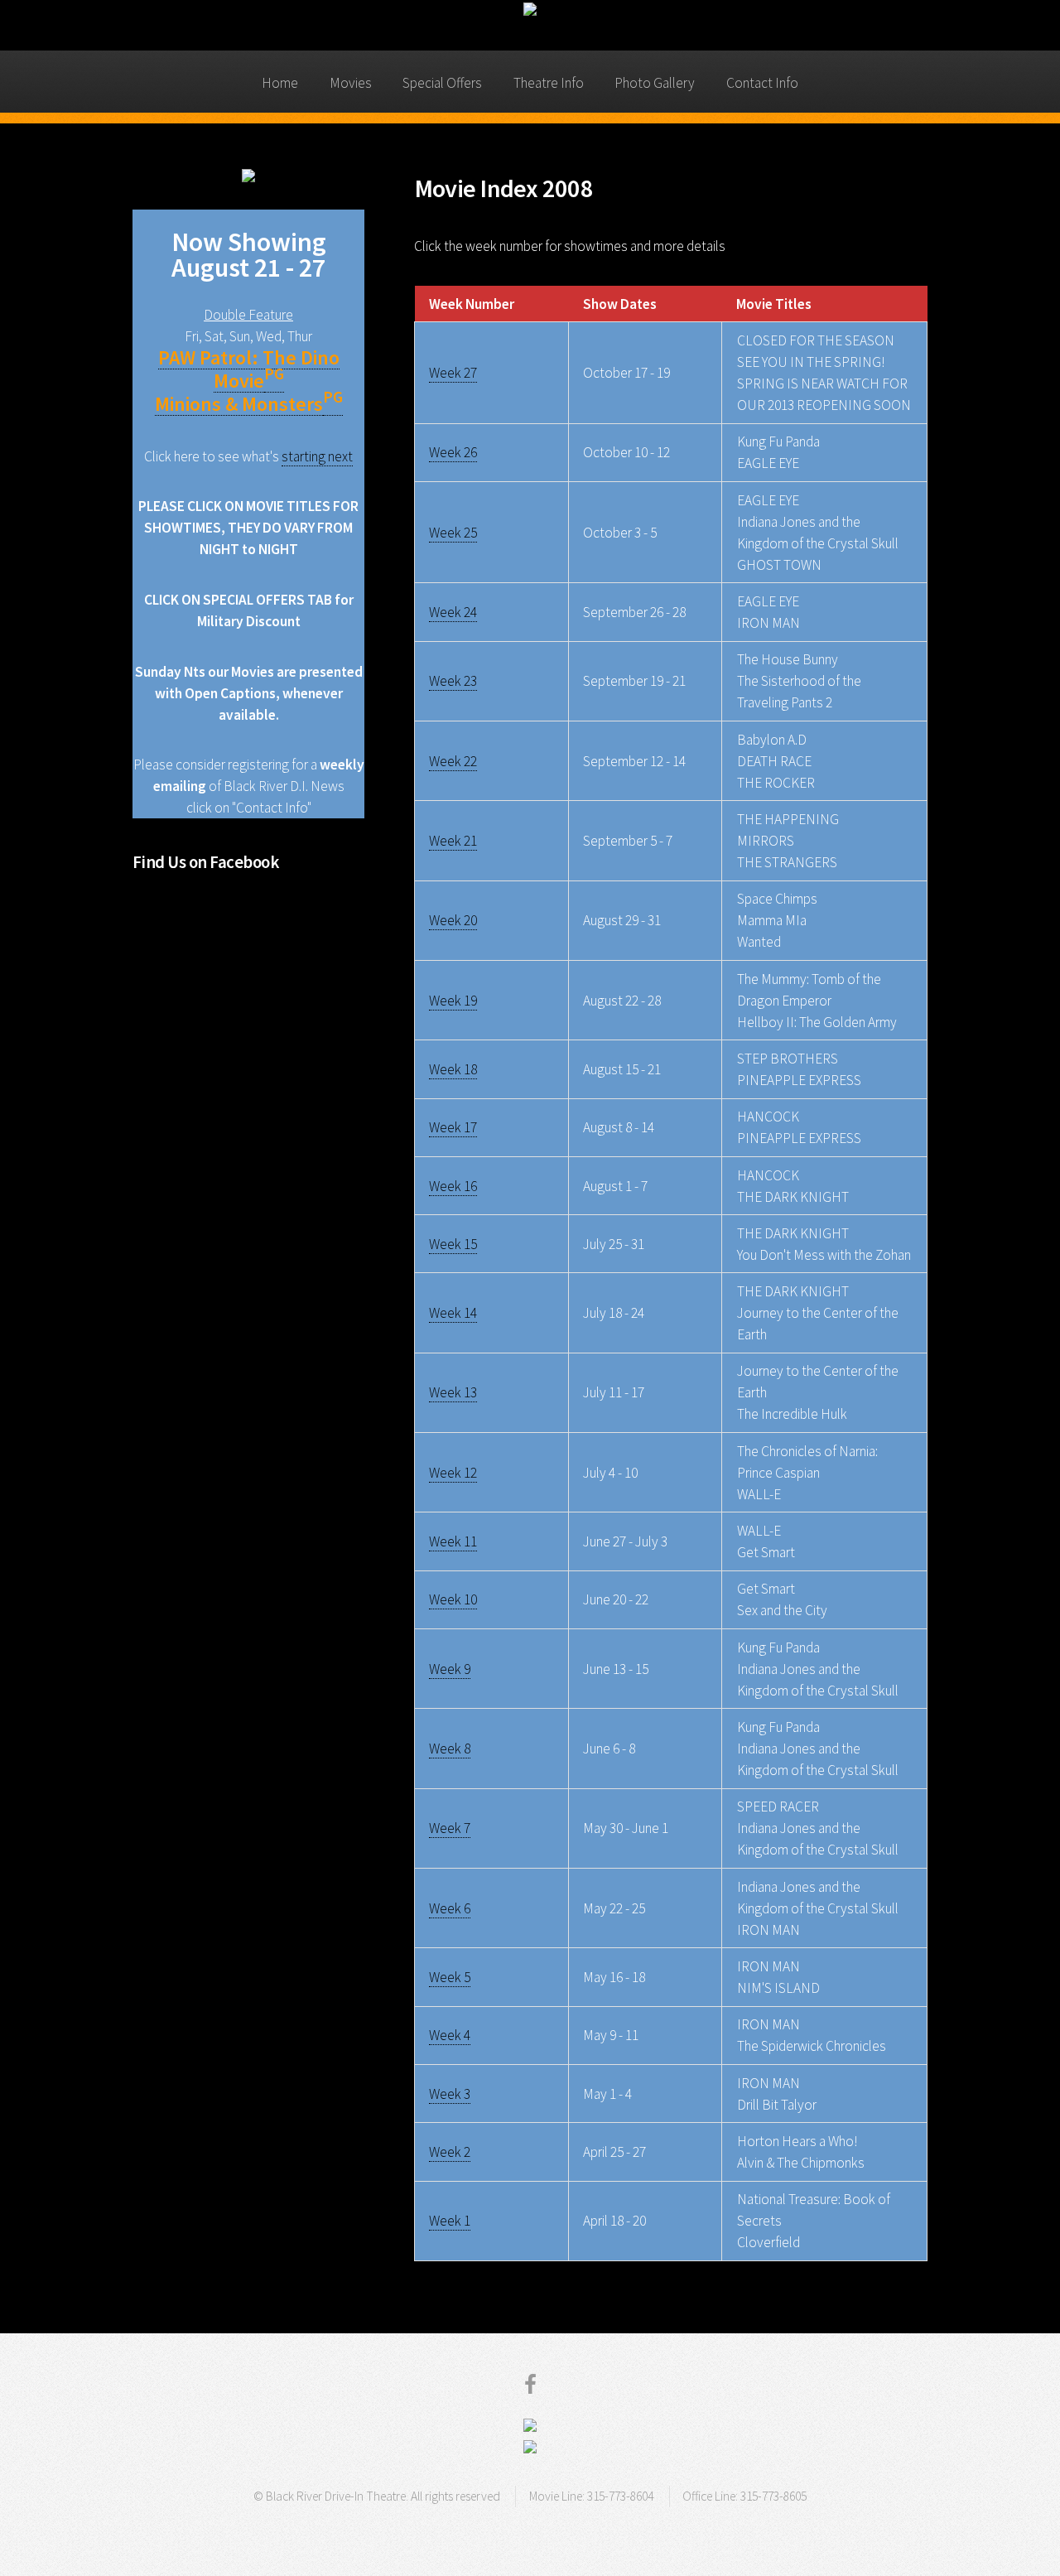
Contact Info (762, 83)
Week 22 (453, 761)
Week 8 (450, 1749)
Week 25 (453, 533)
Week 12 (453, 1473)
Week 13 (453, 1392)
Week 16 (453, 1186)
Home (280, 83)
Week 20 (453, 920)
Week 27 (453, 373)
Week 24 (453, 612)
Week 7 (450, 1828)
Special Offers (442, 83)
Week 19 (453, 1001)
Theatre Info (549, 83)
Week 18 (453, 1069)
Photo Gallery (655, 83)
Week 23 (453, 681)
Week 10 (453, 1599)
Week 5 (450, 1977)
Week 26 (453, 452)
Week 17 (453, 1127)
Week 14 (453, 1313)
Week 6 (450, 1908)
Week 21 (453, 841)
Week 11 (453, 1541)
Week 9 (450, 1669)
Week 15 (453, 1244)
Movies (351, 83)
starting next (317, 456)
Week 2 (450, 2152)
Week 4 (450, 2035)
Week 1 (450, 2221)
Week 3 (450, 2094)
